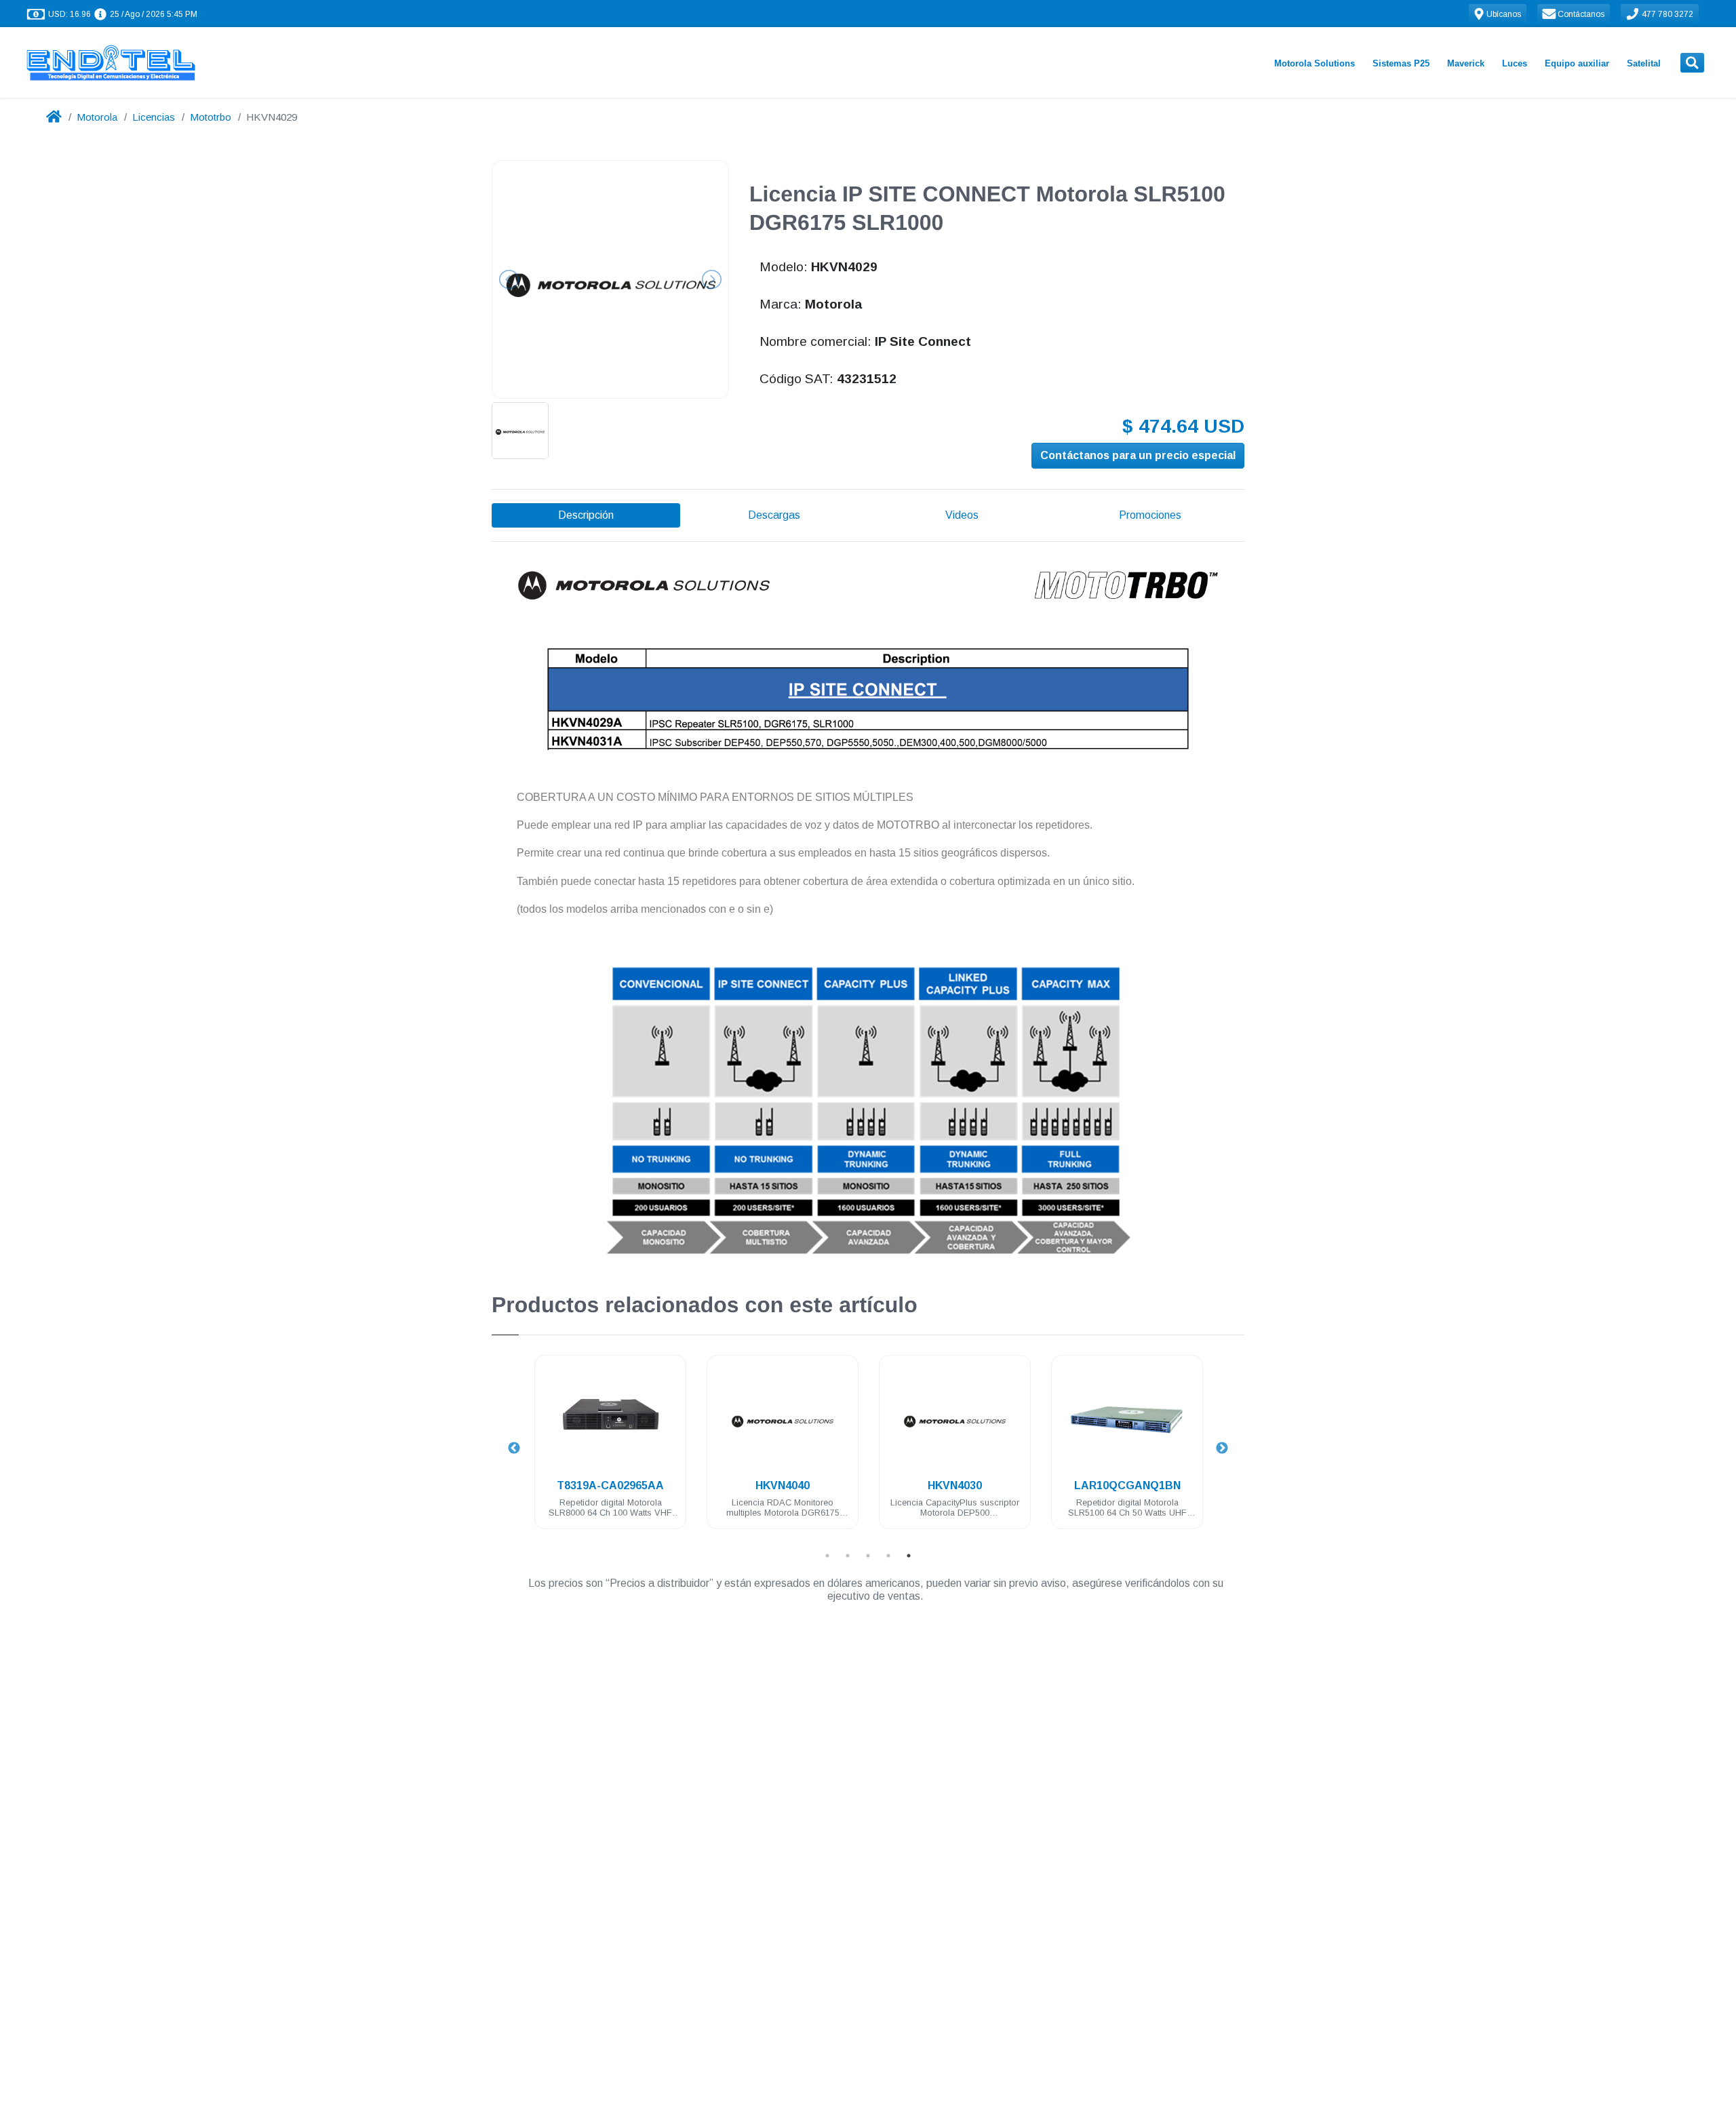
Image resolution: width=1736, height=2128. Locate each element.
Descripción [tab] (586, 515)
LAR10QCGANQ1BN (1127, 1485)
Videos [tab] (962, 515)
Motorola (97, 117)
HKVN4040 (783, 1485)
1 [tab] (827, 1556)
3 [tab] (868, 1556)
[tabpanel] (610, 1450)
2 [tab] (848, 1556)
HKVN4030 (955, 1485)
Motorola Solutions (1315, 63)
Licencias (154, 117)
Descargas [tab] (774, 515)
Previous (514, 1449)
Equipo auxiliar (1577, 63)
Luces (1515, 63)
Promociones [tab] (1150, 515)
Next (1222, 1449)
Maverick (1466, 63)
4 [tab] (888, 1556)
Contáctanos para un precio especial (1138, 455)
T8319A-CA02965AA (610, 1485)
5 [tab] (909, 1556)
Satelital (1644, 63)
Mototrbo (211, 117)
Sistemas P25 (1401, 63)
